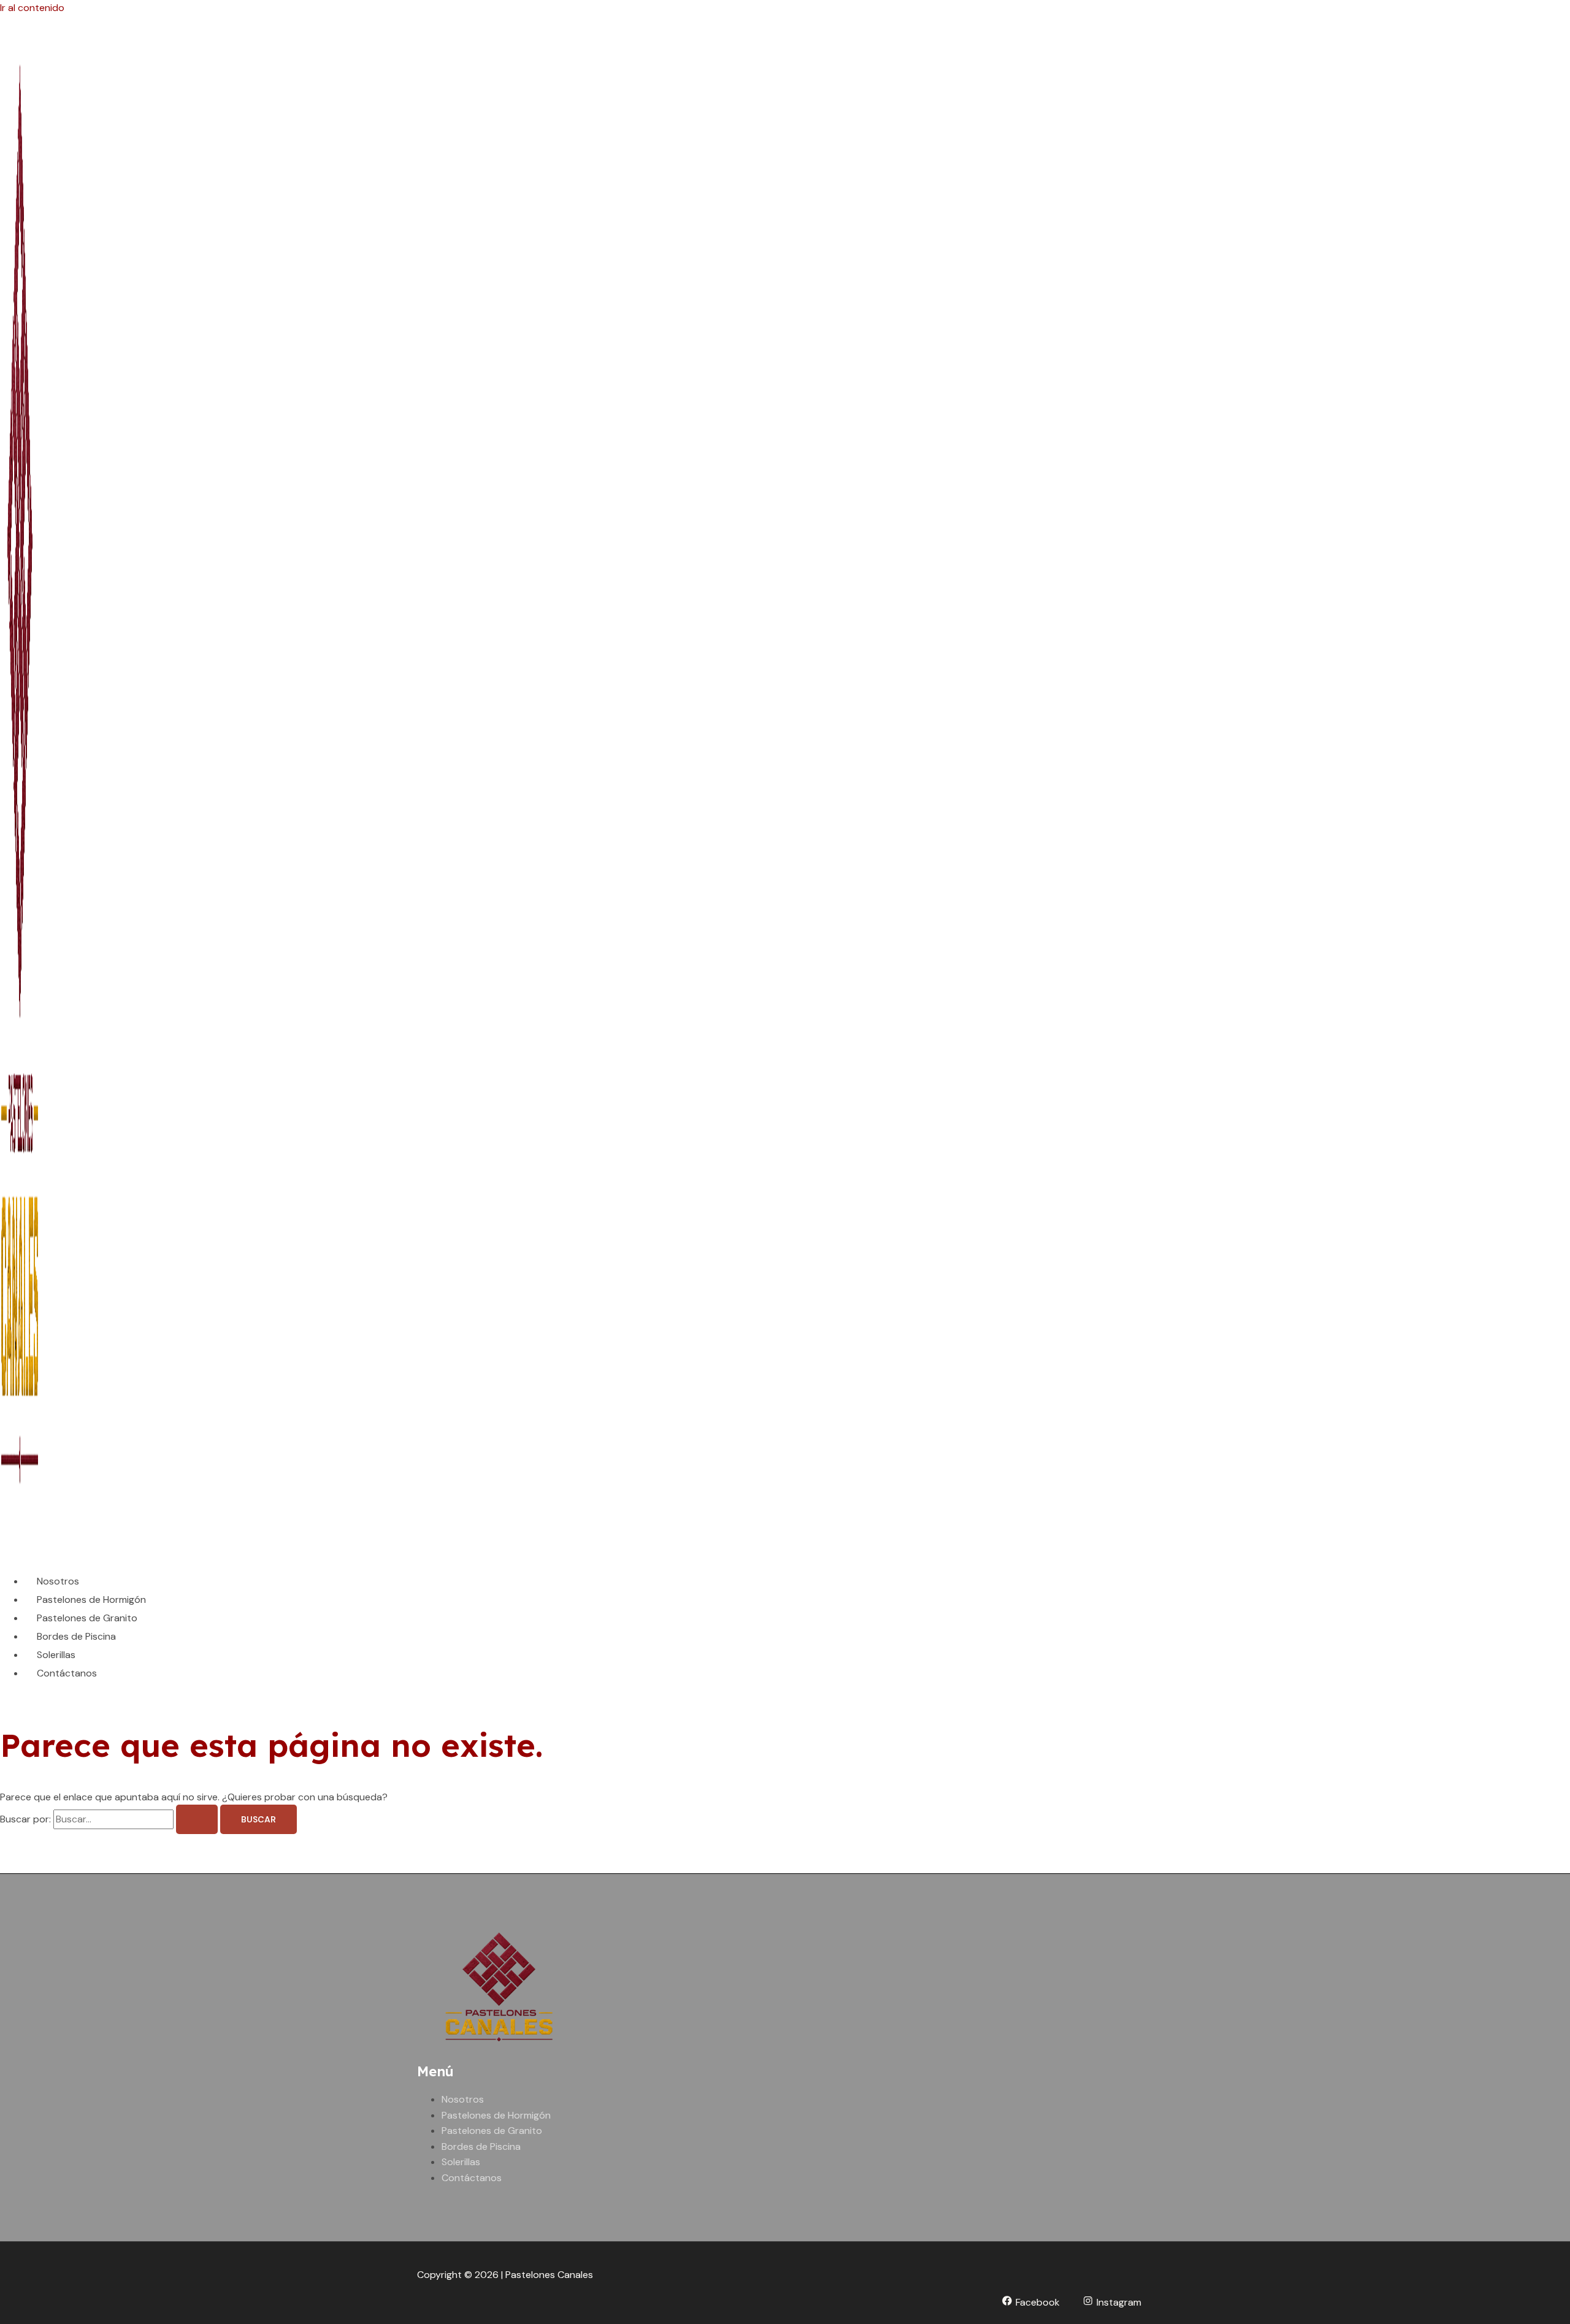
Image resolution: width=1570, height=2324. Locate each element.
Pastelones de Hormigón (91, 1600)
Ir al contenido (32, 8)
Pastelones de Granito (87, 1618)
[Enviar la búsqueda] (197, 1819)
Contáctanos (67, 1673)
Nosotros (58, 1581)
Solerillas (56, 1655)
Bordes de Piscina (76, 1636)
